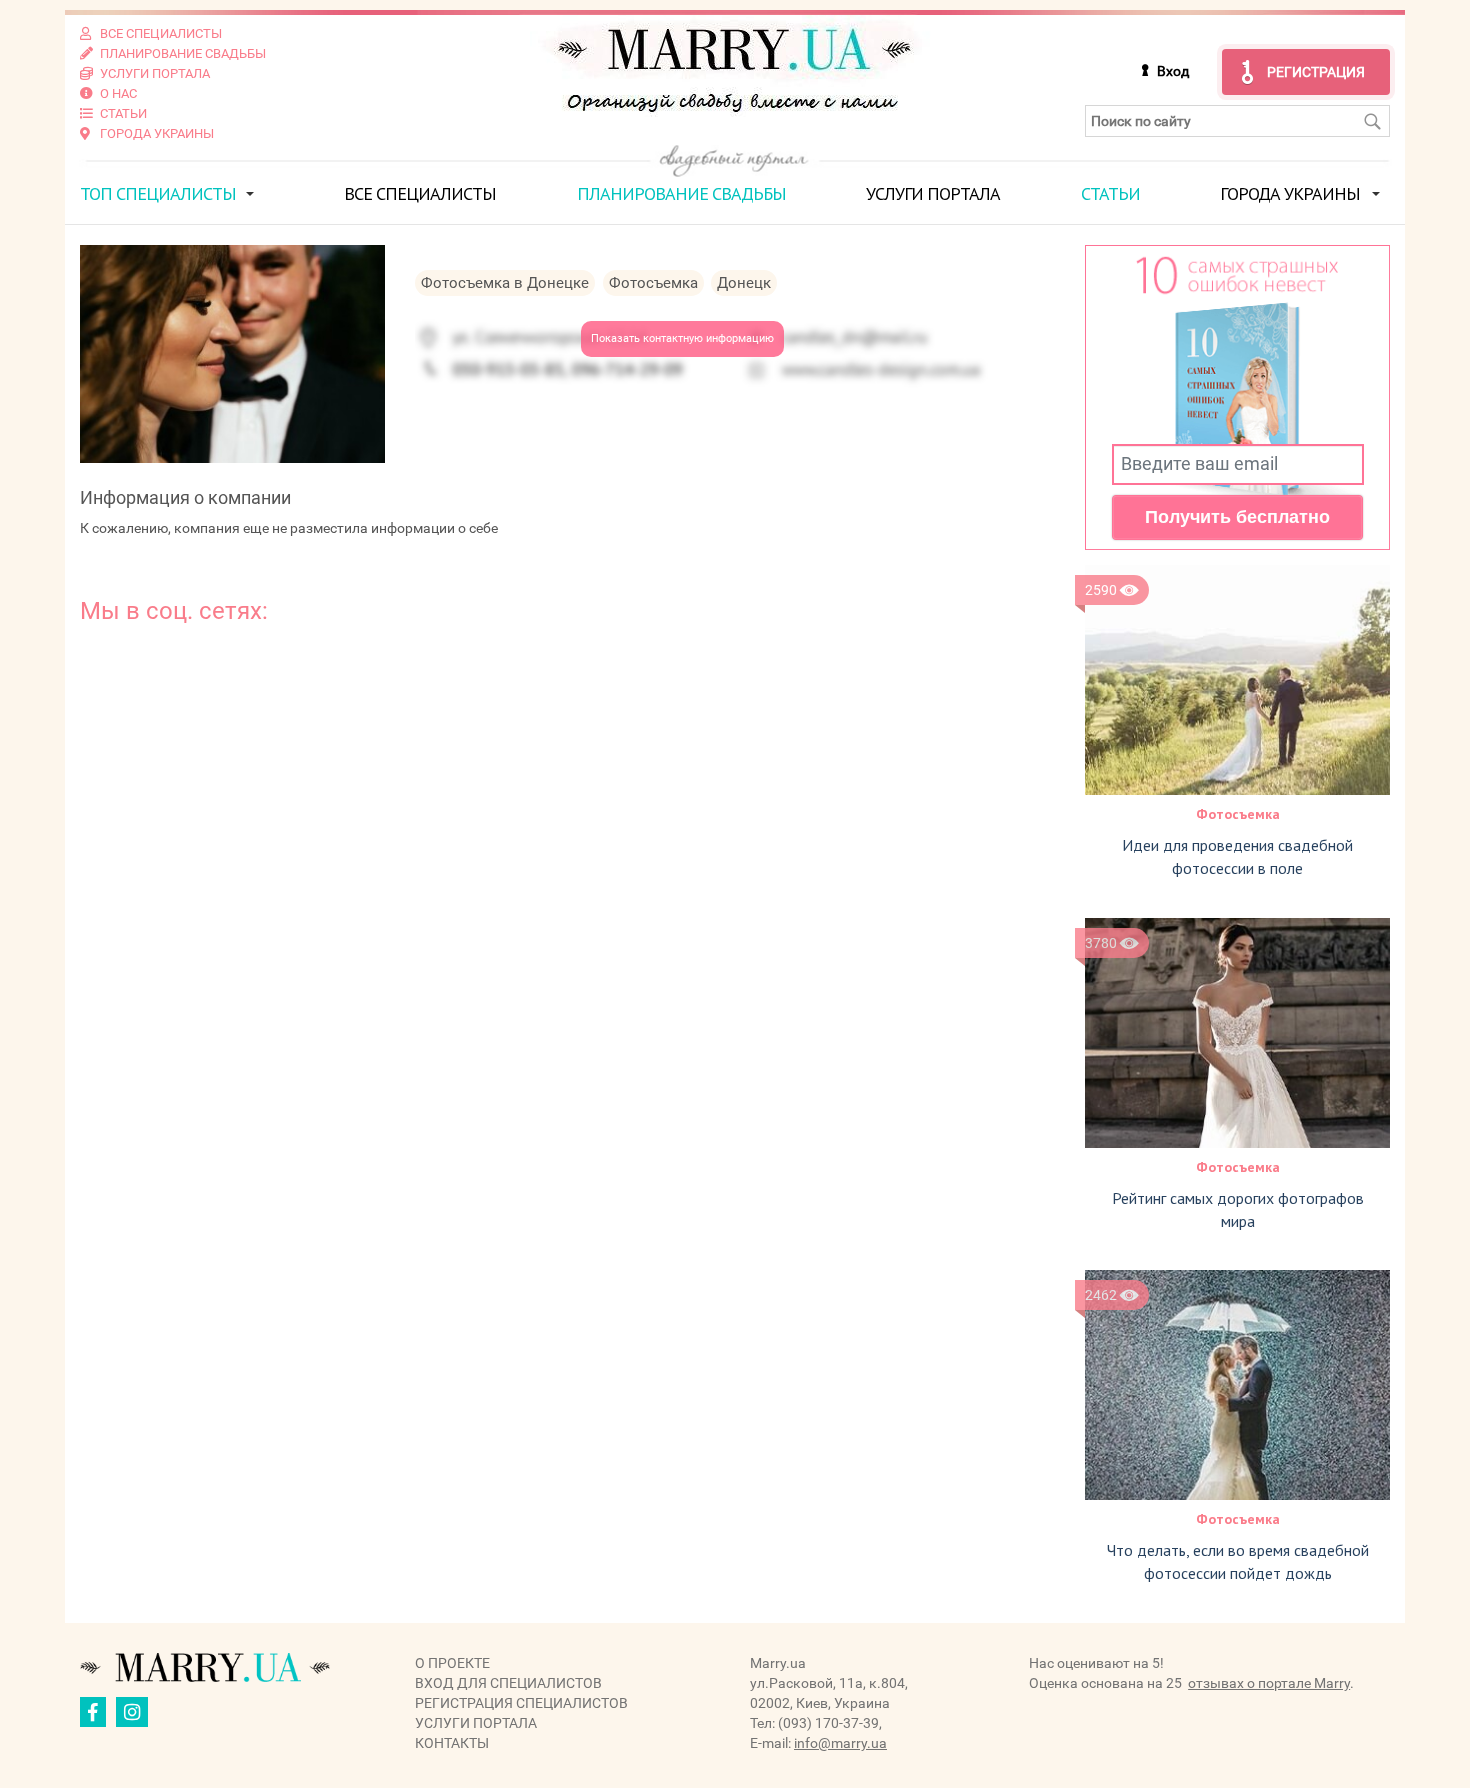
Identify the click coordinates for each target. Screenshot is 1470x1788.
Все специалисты (420, 193)
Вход (1173, 71)
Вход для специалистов (508, 1683)
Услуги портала (933, 193)
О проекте (452, 1663)
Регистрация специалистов (521, 1703)
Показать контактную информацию (682, 338)
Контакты (452, 1743)
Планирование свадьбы (681, 193)
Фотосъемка (1238, 814)
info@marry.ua (840, 1743)
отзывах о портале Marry (1269, 1683)
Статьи (1110, 193)
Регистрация (1316, 72)
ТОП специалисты (158, 193)
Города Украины (1290, 193)
